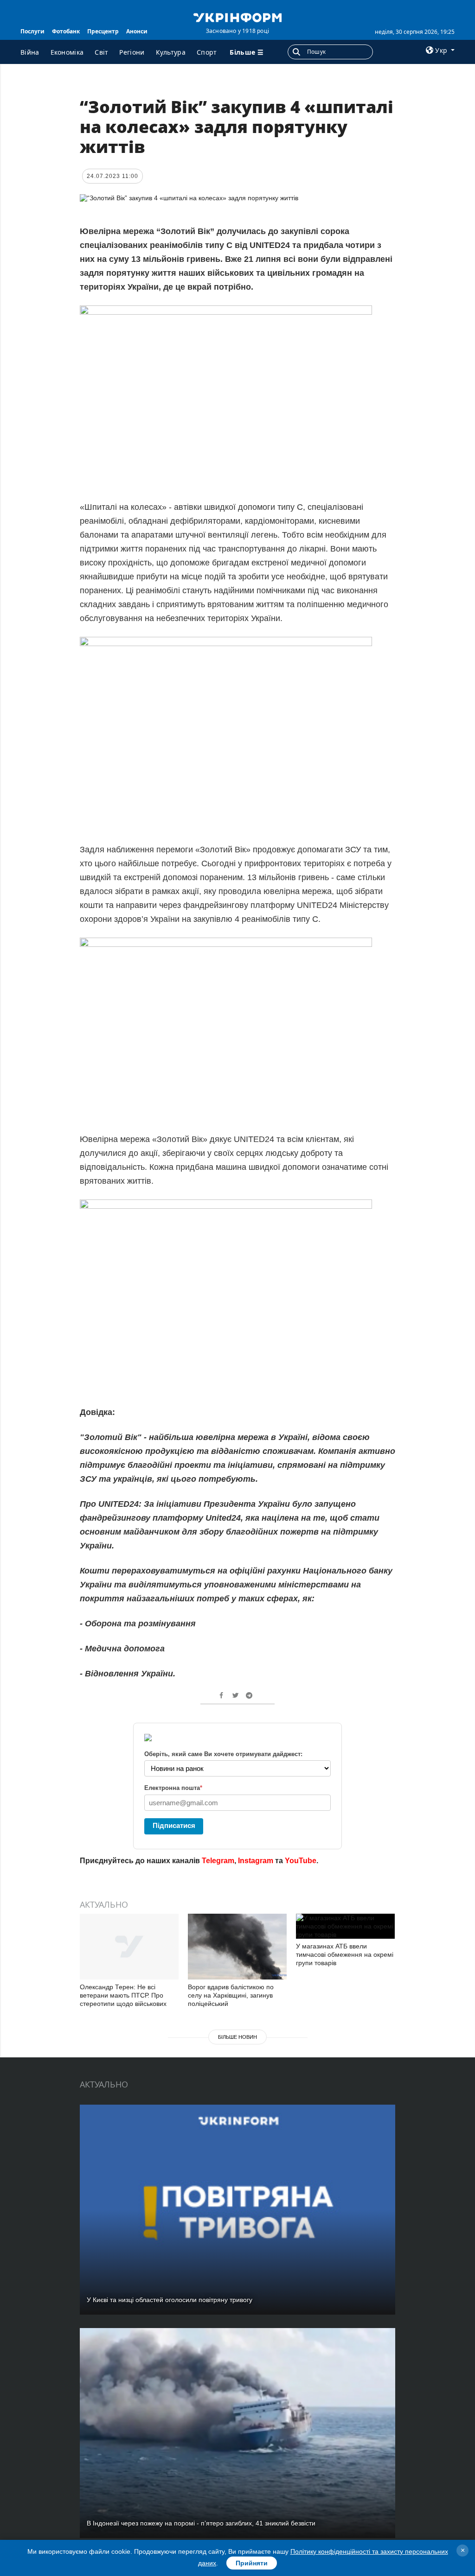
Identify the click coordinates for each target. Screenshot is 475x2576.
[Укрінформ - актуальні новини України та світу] (237, 17)
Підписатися (174, 1825)
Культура (171, 52)
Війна (30, 52)
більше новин (237, 2037)
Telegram (218, 1861)
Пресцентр (103, 31)
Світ (101, 52)
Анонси (137, 31)
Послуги (32, 31)
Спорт (207, 52)
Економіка (67, 52)
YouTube (301, 1861)
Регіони (132, 52)
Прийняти (252, 2563)
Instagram (256, 1861)
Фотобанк (66, 31)
